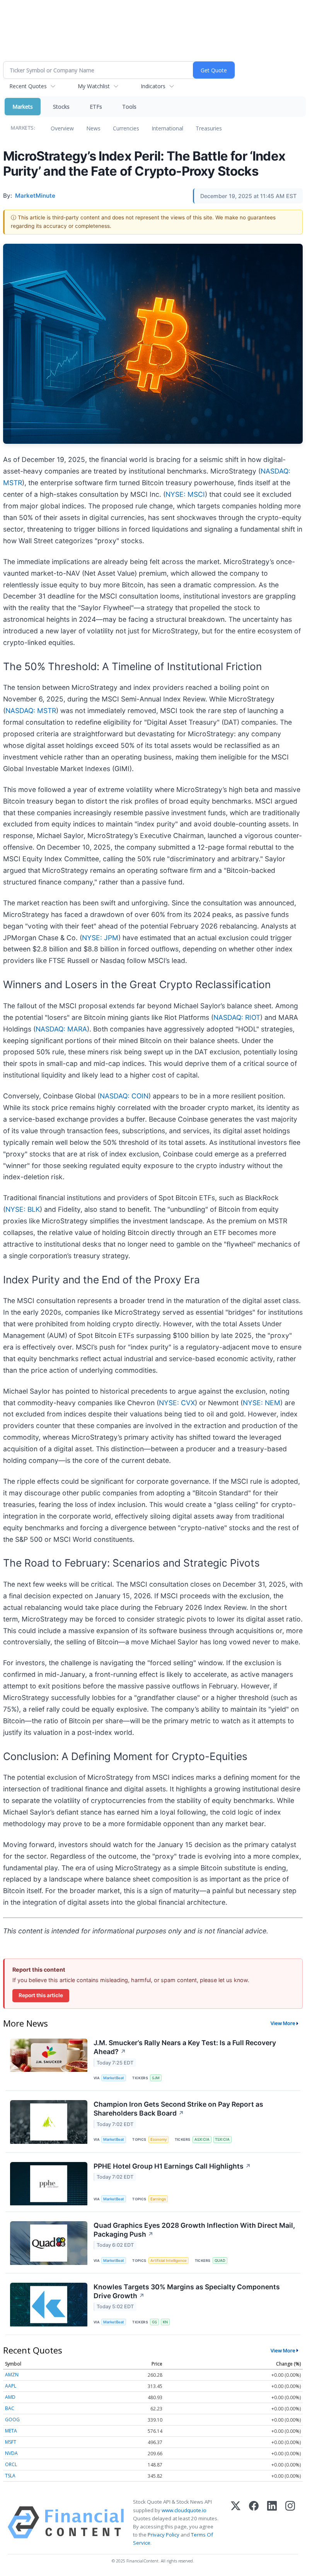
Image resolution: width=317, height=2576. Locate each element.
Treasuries (209, 128)
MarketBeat (114, 2078)
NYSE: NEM (262, 1403)
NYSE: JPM (100, 938)
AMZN (12, 2375)
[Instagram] (290, 2522)
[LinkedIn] (272, 2522)
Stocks (61, 107)
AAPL (11, 2386)
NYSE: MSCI (185, 494)
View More (283, 2023)
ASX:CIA (202, 2139)
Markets (23, 107)
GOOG (12, 2419)
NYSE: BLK (23, 1209)
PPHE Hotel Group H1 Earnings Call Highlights (172, 2166)
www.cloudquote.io (184, 2510)
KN (165, 2322)
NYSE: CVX (177, 1403)
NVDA (11, 2453)
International (167, 128)
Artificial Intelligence (169, 2260)
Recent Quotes (28, 86)
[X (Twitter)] (236, 2522)
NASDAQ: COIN (124, 1096)
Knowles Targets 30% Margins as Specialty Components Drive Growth (187, 2291)
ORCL (11, 2464)
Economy (158, 2139)
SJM (156, 2078)
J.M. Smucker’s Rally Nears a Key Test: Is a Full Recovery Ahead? (185, 2047)
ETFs (96, 107)
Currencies (126, 128)
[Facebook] (254, 2522)
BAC (10, 2408)
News (93, 128)
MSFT (11, 2442)
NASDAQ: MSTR (31, 711)
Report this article (41, 1995)
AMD (10, 2397)
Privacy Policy (164, 2535)
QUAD (220, 2260)
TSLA (10, 2476)
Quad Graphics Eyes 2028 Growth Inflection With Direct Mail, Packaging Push (194, 2230)
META (11, 2431)
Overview (62, 128)
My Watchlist (94, 86)
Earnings (158, 2199)
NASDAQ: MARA (61, 1029)
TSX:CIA (222, 2139)
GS (154, 2322)
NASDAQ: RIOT (237, 1017)
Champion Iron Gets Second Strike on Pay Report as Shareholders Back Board (178, 2109)
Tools (129, 107)
